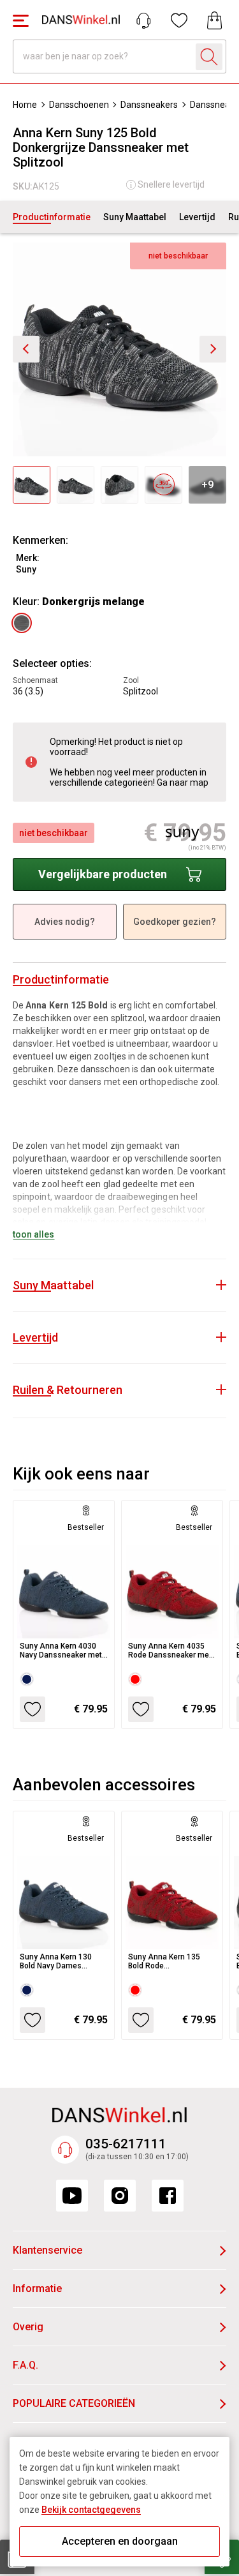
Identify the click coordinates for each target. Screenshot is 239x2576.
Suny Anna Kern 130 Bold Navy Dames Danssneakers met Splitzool (56, 1961)
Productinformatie (52, 217)
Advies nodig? (65, 922)
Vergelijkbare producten (103, 874)
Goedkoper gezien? (175, 922)
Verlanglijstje (179, 20)
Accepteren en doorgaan (120, 2541)
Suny (26, 569)
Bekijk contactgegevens (91, 2510)
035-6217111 (126, 2144)
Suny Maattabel (135, 217)
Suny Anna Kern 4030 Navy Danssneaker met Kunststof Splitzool (61, 1651)
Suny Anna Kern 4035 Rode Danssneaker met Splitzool (170, 1651)
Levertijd (197, 217)
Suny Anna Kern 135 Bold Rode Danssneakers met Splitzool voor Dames (166, 1961)
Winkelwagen (215, 20)
